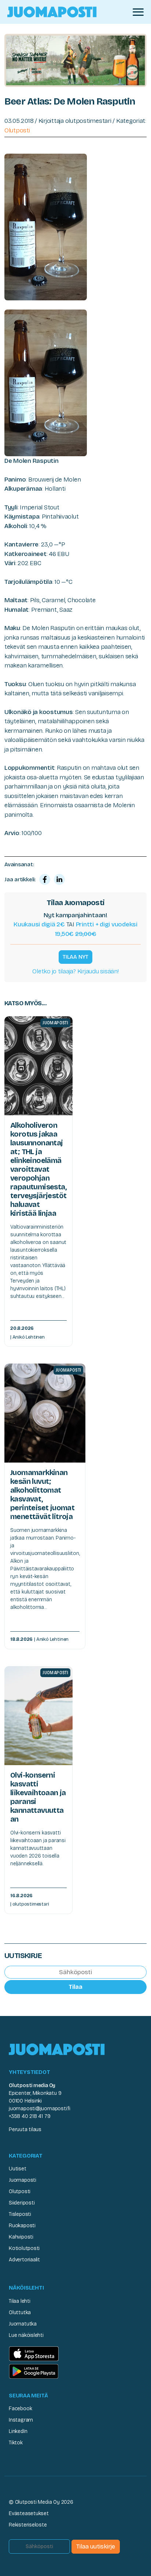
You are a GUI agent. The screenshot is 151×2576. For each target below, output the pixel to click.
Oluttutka (20, 2312)
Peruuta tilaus (25, 2129)
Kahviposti (21, 2237)
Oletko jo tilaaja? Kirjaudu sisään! (75, 971)
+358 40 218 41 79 (30, 2116)
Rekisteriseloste (28, 2525)
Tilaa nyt (75, 957)
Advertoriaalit (24, 2260)
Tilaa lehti (20, 2301)
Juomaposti (23, 2180)
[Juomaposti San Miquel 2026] (75, 60)
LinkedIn (18, 2431)
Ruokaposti (22, 2226)
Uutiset (18, 2169)
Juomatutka (23, 2324)
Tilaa (75, 1987)
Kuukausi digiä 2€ (39, 924)
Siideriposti (22, 2203)
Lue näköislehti (26, 2335)
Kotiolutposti (24, 2248)
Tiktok (16, 2443)
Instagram (21, 2420)
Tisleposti (20, 2214)
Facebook (20, 2409)
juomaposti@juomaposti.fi (40, 2109)
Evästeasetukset (29, 2513)
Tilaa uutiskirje (96, 2546)
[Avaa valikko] (138, 12)
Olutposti (17, 130)
